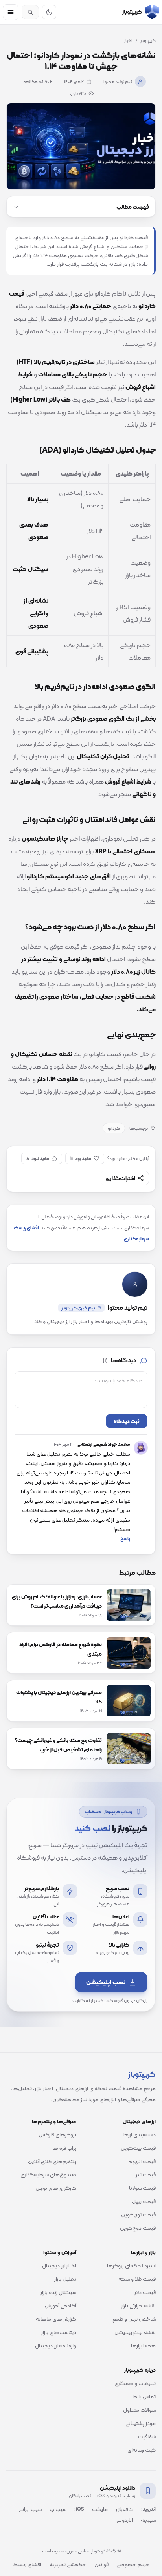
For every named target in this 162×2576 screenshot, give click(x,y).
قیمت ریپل (144, 2201)
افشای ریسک (27, 2564)
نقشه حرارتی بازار (138, 2305)
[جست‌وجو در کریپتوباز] (30, 12)
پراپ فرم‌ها (64, 2148)
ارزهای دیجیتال (139, 2121)
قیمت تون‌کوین (138, 2214)
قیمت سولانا (142, 2188)
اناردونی (125, 2520)
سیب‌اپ (58, 2509)
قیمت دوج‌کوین (138, 2228)
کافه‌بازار (124, 2509)
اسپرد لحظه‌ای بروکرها (131, 2265)
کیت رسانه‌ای (142, 2450)
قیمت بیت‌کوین (138, 2148)
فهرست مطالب (133, 207)
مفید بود (81, 1158)
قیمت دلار (145, 2292)
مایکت (100, 2509)
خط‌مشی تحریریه (68, 2564)
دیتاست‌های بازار (59, 2332)
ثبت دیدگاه (127, 1421)
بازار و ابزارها (143, 2252)
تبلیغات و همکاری (135, 2383)
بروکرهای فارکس (57, 2134)
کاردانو (114, 1128)
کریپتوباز (148, 40)
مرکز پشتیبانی (141, 2423)
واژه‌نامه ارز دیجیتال (56, 2345)
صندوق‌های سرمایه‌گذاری (48, 2174)
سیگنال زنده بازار (58, 2292)
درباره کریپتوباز (140, 2370)
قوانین (101, 2564)
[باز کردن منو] (11, 12)
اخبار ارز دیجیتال (59, 2265)
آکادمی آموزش (61, 2305)
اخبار (128, 40)
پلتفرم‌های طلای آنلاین (52, 2161)
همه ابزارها (143, 2345)
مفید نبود (38, 1158)
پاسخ (125, 1538)
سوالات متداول (139, 2410)
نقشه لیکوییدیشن (135, 2332)
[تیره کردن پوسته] (49, 12)
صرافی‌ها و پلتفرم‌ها (54, 2121)
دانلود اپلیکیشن (118, 2488)
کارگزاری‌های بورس (56, 2188)
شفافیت (147, 2436)
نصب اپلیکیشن (106, 1982)
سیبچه (148, 2520)
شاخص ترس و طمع (134, 2319)
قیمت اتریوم (142, 2161)
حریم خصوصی (133, 2564)
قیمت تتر (146, 2174)
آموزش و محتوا (60, 2252)
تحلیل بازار (65, 2279)
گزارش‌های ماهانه (56, 2319)
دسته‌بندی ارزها (139, 2134)
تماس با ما (144, 2396)
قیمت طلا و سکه (137, 2279)
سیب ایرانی (30, 2509)
